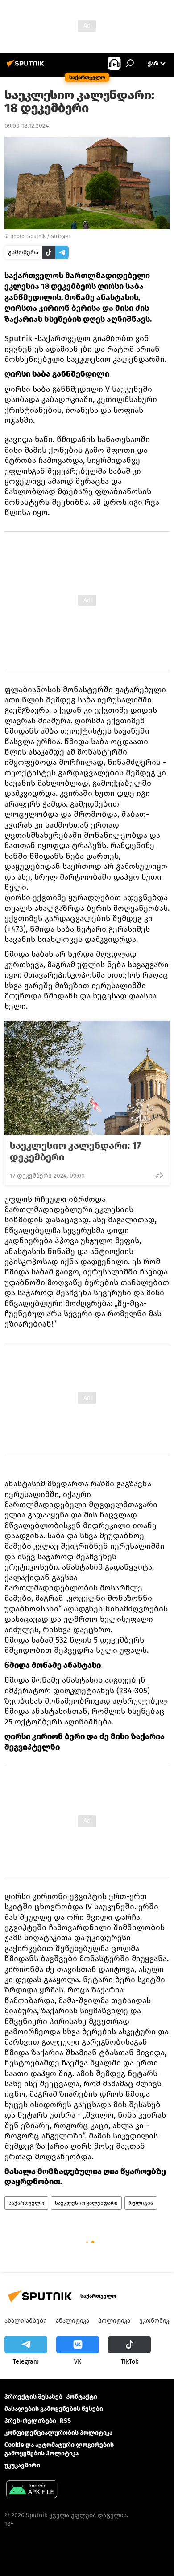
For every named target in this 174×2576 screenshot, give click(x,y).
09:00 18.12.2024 (27, 126)
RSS (65, 2421)
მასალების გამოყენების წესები (54, 2409)
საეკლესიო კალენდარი (86, 2203)
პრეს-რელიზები (30, 2421)
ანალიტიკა (72, 2321)
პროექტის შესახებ (33, 2397)
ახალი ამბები (26, 2321)
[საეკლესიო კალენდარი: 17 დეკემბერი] (87, 1078)
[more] (159, 1175)
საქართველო (26, 2203)
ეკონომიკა (156, 2321)
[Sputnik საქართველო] (27, 67)
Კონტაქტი (82, 2397)
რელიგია (141, 2203)
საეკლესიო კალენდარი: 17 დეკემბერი (75, 1152)
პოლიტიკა (114, 2321)
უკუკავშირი (22, 2465)
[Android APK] (32, 2490)
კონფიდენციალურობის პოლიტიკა (58, 2433)
